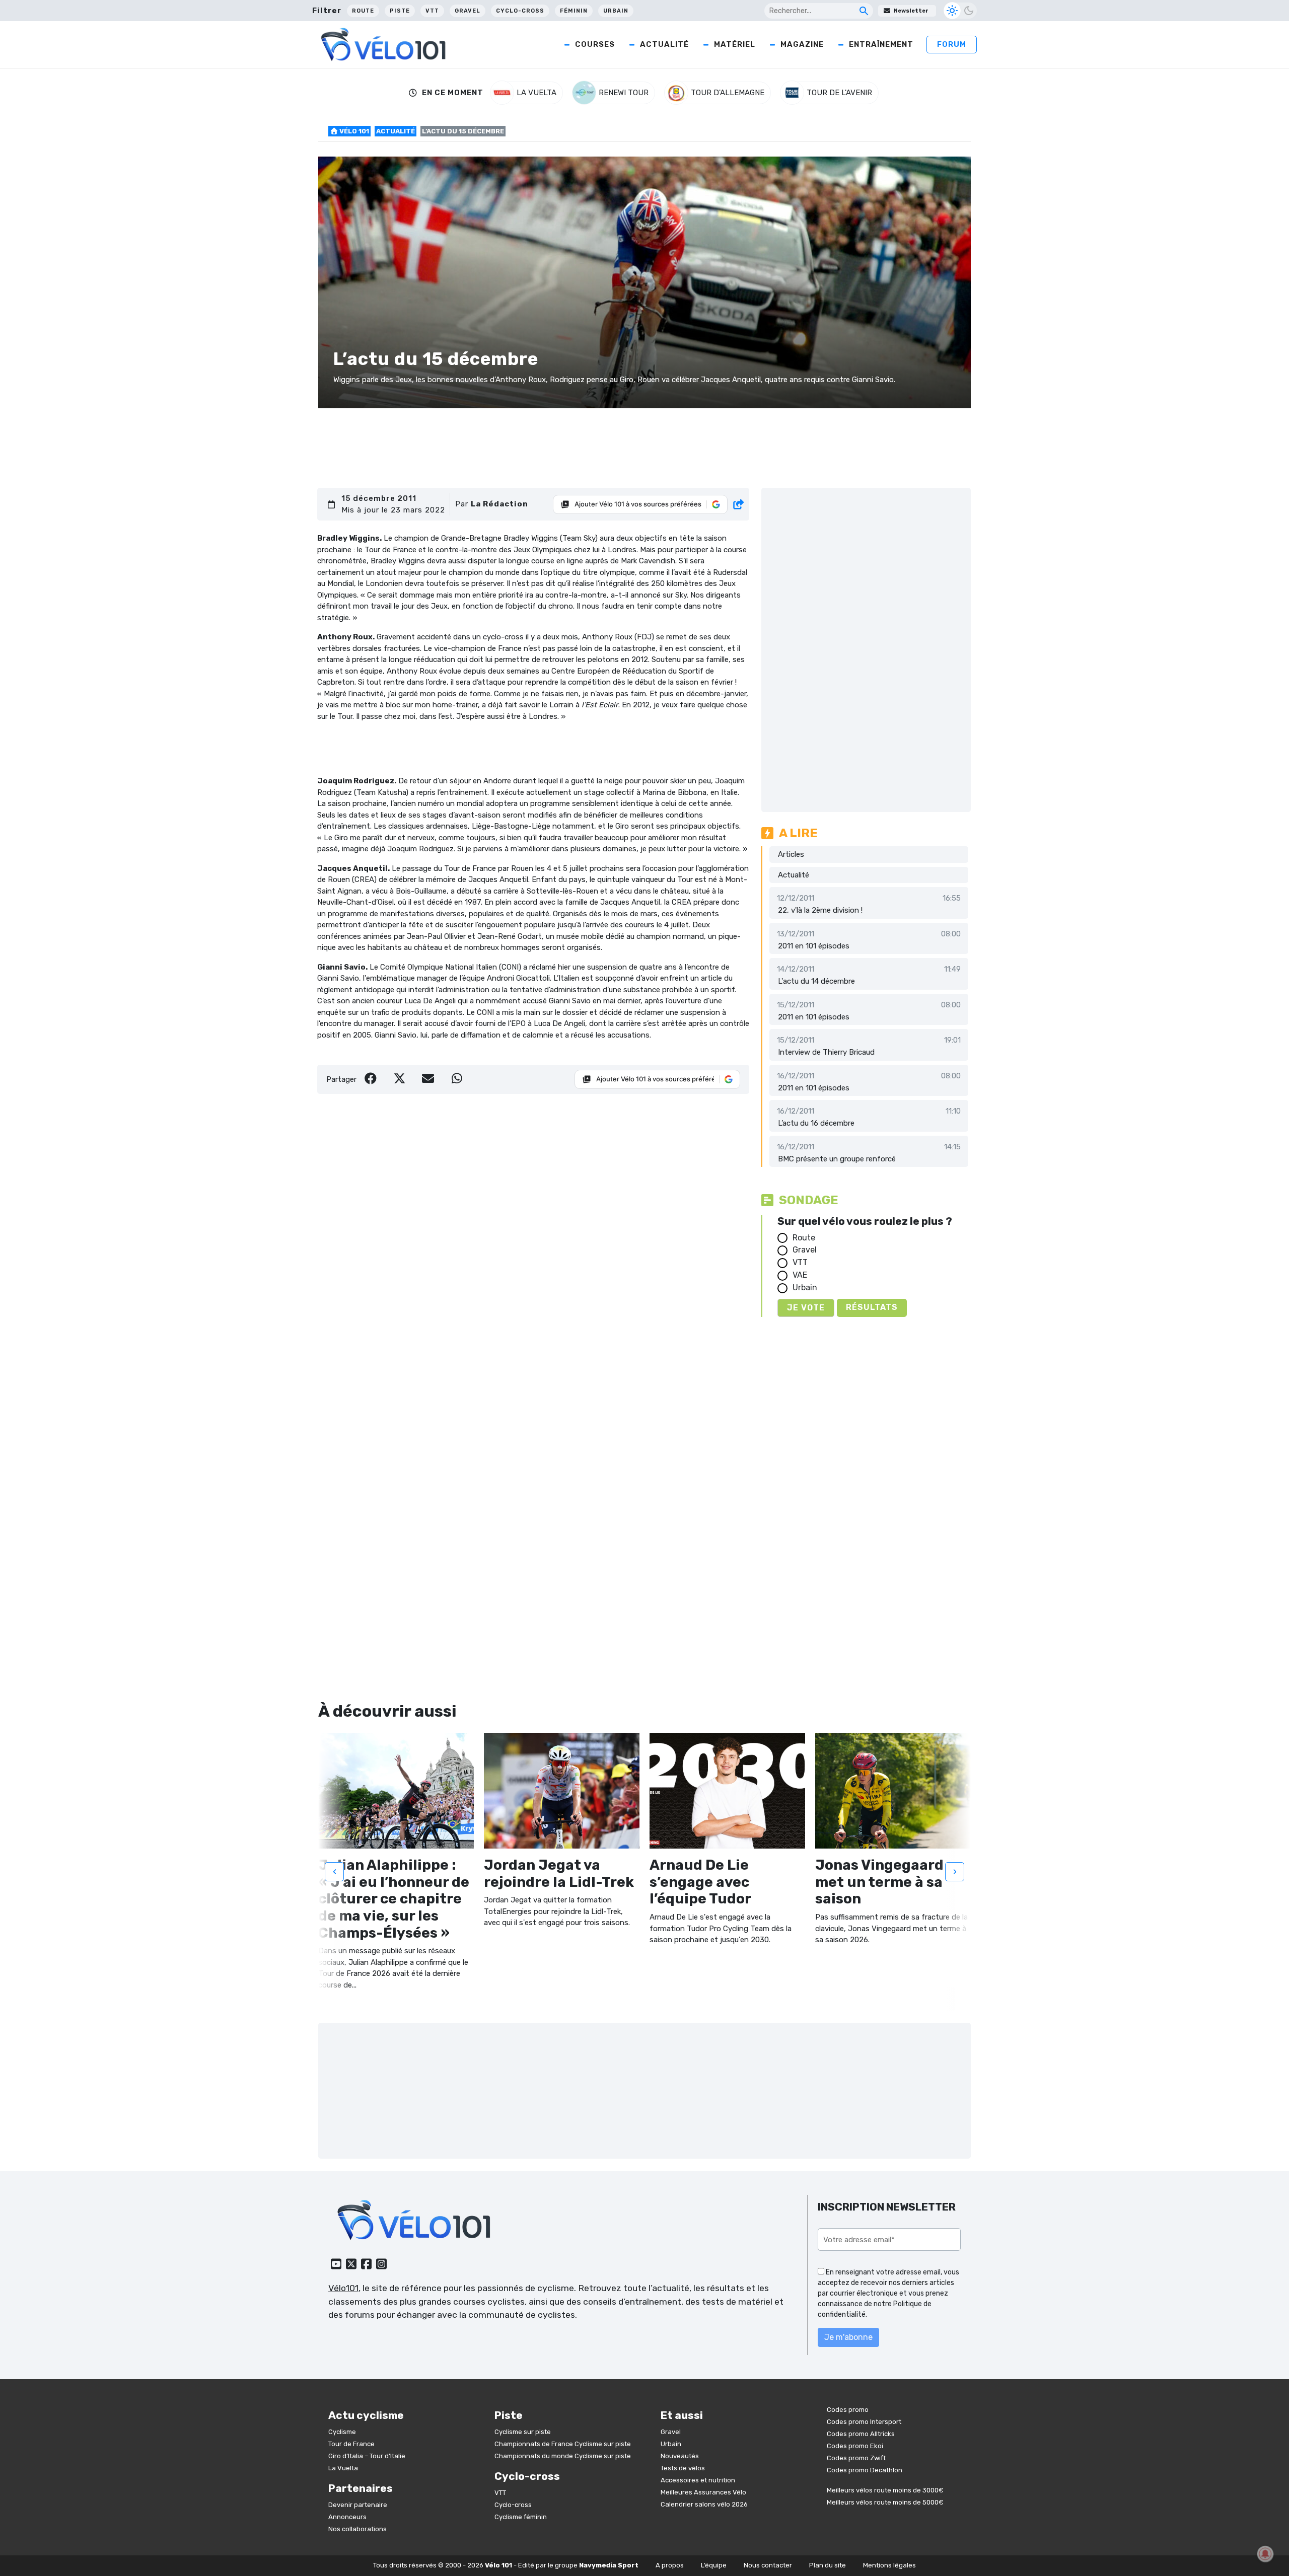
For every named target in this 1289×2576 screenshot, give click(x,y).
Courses (595, 44)
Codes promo (848, 2410)
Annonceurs (347, 2517)
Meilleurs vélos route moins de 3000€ (885, 2490)
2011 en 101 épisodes (814, 946)
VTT (432, 11)
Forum (952, 44)
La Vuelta (343, 2468)
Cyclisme (342, 2432)
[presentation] (334, 1872)
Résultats (872, 1307)
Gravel (468, 11)
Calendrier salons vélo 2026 (704, 2504)
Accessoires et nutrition (698, 2480)
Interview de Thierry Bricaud (826, 1052)
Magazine (802, 44)
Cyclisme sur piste (523, 2432)
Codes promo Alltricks (861, 2434)
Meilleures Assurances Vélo (703, 2492)
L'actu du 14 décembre (816, 981)
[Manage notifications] (1265, 2554)
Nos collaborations (357, 2529)
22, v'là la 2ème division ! (820, 910)
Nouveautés (680, 2456)
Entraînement (881, 44)
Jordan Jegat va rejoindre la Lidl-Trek (559, 1873)
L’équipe (714, 2565)
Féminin (574, 11)
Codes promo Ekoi (855, 2446)
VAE (800, 1275)
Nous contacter (768, 2565)
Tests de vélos (683, 2468)
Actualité (664, 44)
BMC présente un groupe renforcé (837, 1159)
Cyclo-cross (520, 11)
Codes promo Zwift (856, 2458)
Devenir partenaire (358, 2505)
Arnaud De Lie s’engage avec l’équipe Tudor (700, 1882)
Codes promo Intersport (864, 2422)
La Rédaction (499, 504)
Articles (791, 854)
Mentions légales (889, 2565)
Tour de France (351, 2444)
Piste (400, 11)
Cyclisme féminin (521, 2517)
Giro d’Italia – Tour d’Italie (367, 2456)
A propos (670, 2565)
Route (363, 11)
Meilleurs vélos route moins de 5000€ (885, 2502)
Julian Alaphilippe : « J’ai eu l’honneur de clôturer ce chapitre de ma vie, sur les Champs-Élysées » (394, 1899)
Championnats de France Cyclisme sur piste (563, 2444)
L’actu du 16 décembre (816, 1123)
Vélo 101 (353, 131)
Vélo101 (343, 2288)
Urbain (616, 11)
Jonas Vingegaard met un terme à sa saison (879, 1882)
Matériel (735, 44)
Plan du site (828, 2565)
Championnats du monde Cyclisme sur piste (563, 2456)
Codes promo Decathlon (865, 2470)
